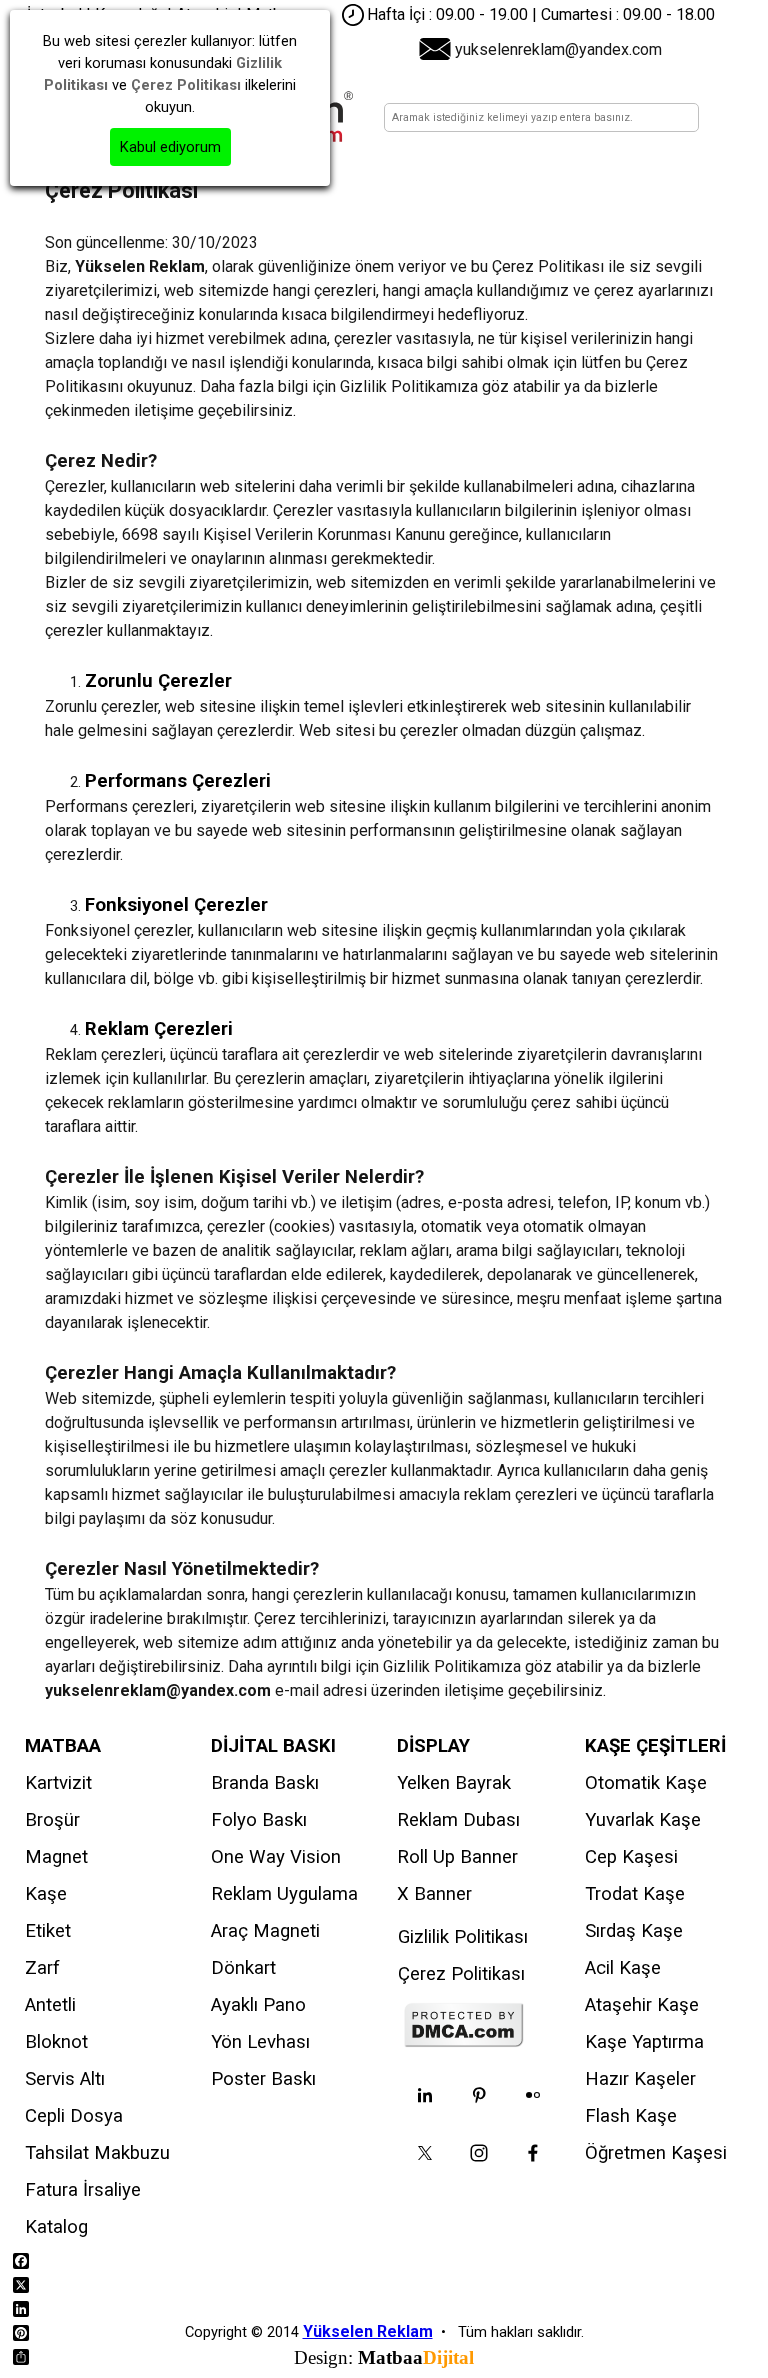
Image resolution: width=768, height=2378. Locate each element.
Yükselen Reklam (368, 2331)
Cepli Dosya (74, 2116)
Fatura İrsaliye (83, 2190)
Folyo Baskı (259, 1820)
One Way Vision (276, 1857)
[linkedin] (425, 2095)
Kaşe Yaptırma (644, 2042)
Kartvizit (58, 1783)
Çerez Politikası (461, 1974)
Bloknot (56, 2042)
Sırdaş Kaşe (634, 1931)
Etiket (48, 1931)
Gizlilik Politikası (463, 1937)
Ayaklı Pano (258, 2005)
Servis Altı (65, 2079)
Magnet (56, 1857)
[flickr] (533, 2095)
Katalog (56, 2227)
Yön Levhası (260, 2042)
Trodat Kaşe (635, 1894)
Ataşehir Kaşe (642, 2005)
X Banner (434, 1894)
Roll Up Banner (457, 1857)
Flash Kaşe (631, 2116)
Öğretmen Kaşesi (656, 2153)
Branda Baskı (265, 1783)
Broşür (52, 1820)
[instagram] (479, 2153)
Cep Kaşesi (631, 1857)
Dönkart (243, 1968)
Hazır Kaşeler (640, 2079)
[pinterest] (479, 2095)
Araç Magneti (265, 1931)
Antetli (50, 2005)
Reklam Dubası (458, 1820)
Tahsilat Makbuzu (97, 2153)
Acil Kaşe (623, 1968)
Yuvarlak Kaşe (643, 1820)
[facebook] (533, 2153)
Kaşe (46, 1894)
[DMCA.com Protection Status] (464, 2039)
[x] (425, 2153)
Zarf (42, 1968)
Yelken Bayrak (454, 1783)
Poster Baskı (263, 2079)
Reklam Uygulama (284, 1894)
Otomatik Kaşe (646, 1783)
